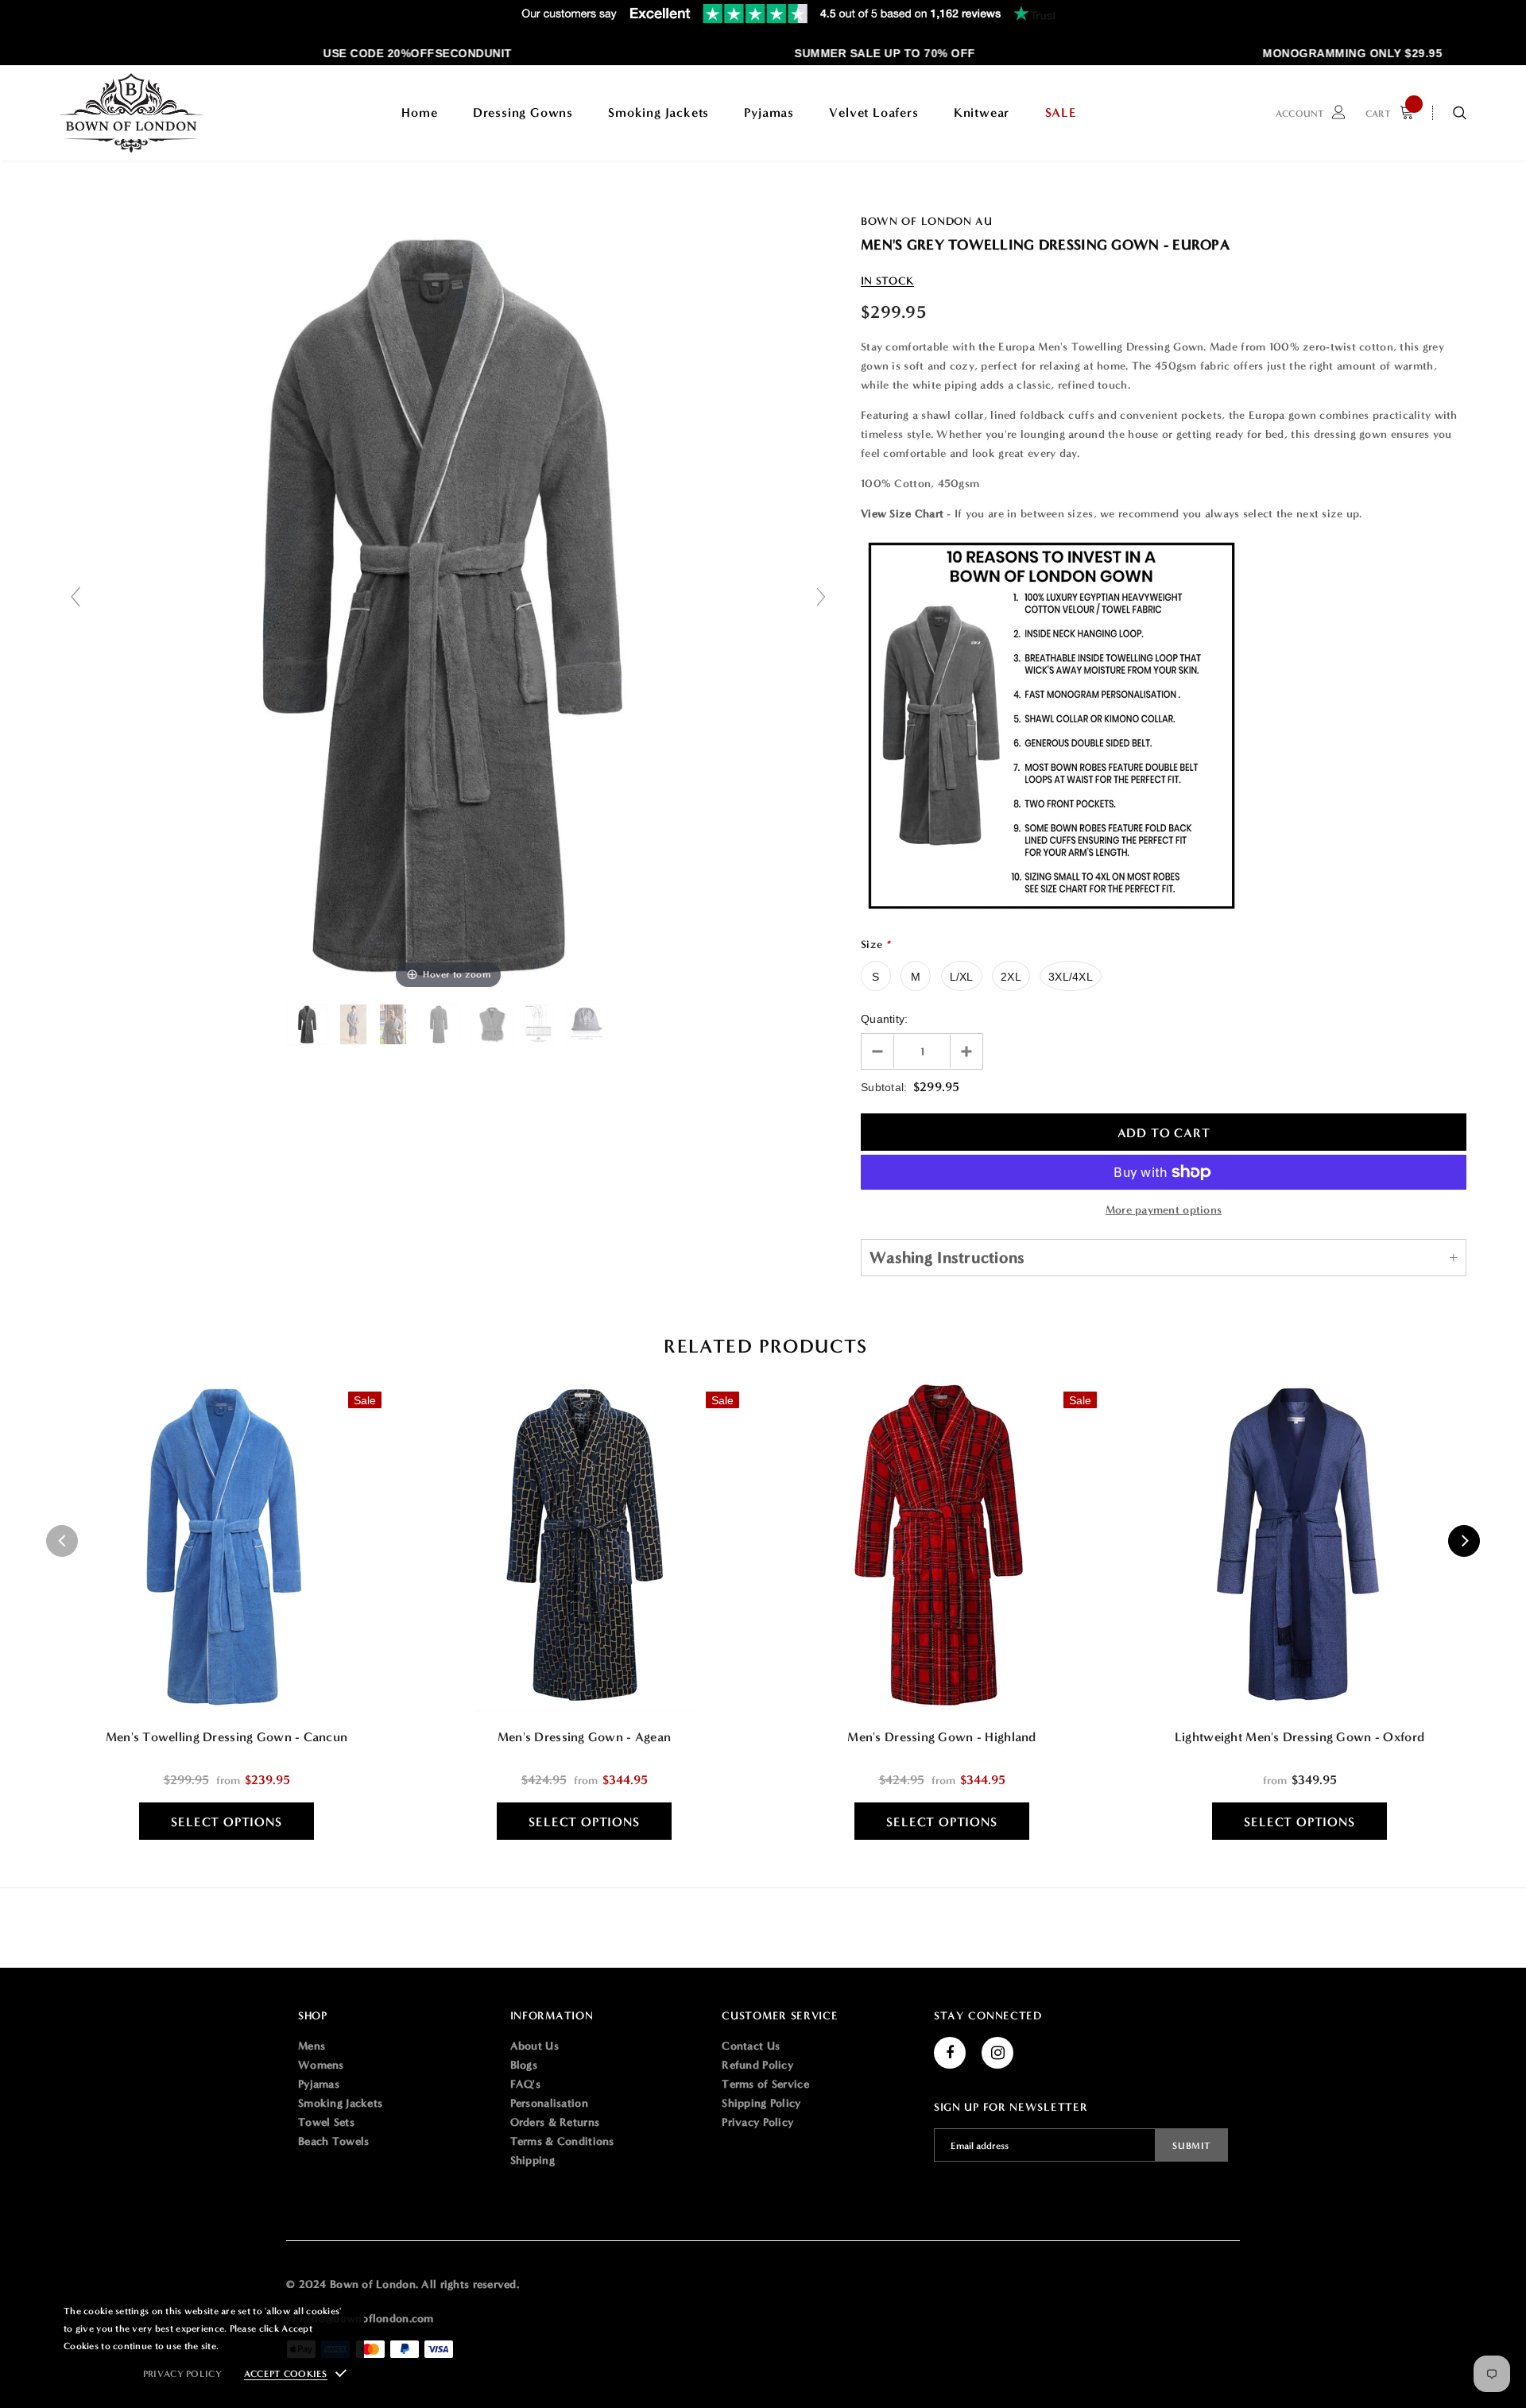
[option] (381, 53)
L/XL (962, 977)
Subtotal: (884, 1087)
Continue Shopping (1356, 272)
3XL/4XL (1071, 977)
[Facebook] (950, 2053)
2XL (1011, 977)
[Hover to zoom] (448, 604)
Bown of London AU (927, 221)
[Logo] (131, 113)
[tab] (763, 1347)
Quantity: (885, 1019)
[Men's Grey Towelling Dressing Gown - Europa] (309, 1024)
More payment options (1164, 1210)
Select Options (226, 1822)
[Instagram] (997, 2053)
